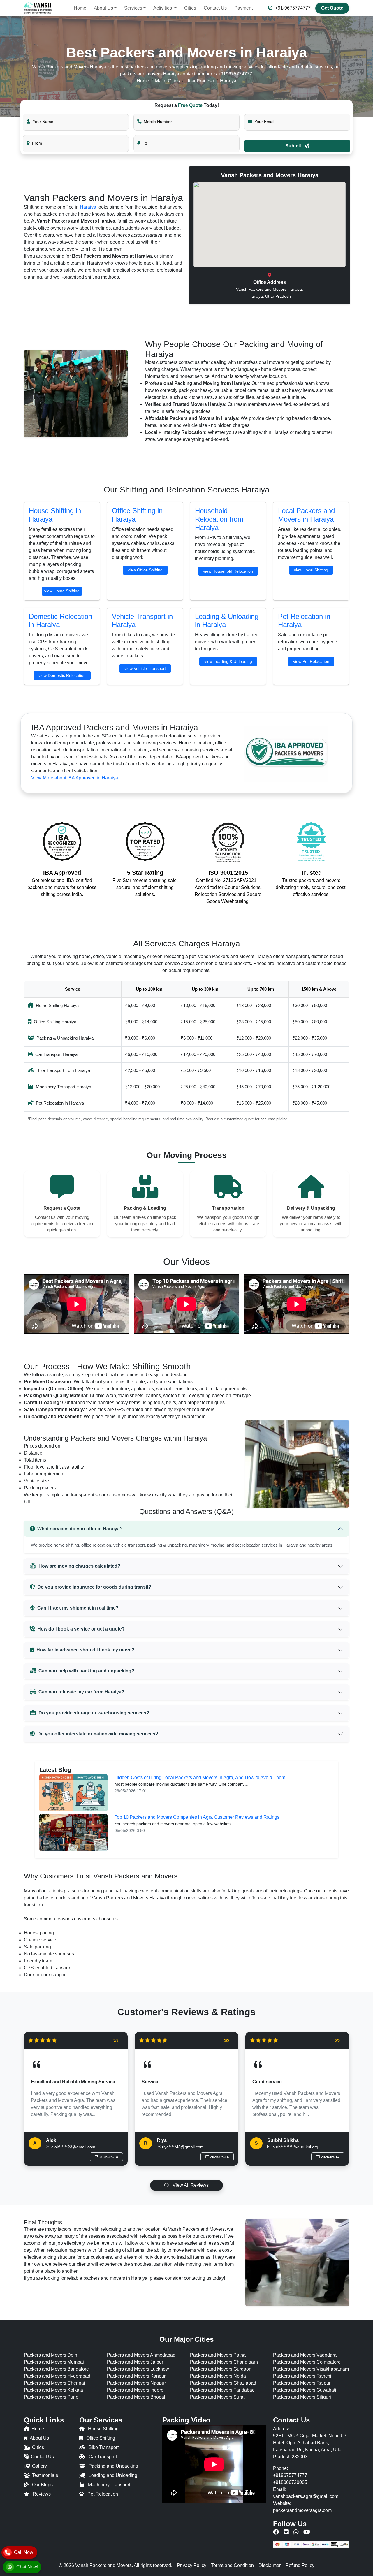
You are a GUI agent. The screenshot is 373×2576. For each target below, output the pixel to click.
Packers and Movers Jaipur (135, 2362)
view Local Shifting (311, 570)
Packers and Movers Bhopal (136, 2397)
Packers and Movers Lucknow (138, 2369)
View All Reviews (190, 2185)
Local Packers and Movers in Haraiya (306, 515)
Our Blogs (42, 2485)
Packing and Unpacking (113, 2466)
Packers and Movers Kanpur (136, 2376)
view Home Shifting (62, 591)
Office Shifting (101, 2438)
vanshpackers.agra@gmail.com (306, 2496)
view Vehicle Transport (145, 668)
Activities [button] (163, 8)
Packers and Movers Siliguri (302, 2397)
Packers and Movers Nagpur (136, 2383)
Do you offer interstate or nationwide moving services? (98, 1734)
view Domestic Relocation (62, 675)
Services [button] (133, 8)
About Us (39, 2438)
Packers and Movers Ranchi (302, 2376)
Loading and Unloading (113, 2475)
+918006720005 (290, 2482)
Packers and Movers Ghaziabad (223, 2383)
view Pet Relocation (311, 661)
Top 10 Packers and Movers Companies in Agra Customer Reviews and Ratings (197, 1817)
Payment (243, 8)
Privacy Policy (192, 2565)
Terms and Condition (232, 2565)
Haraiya (88, 207)
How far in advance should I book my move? (85, 1650)
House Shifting (103, 2429)
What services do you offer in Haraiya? (80, 1529)
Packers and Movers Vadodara (305, 2355)
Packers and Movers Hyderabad (57, 2376)
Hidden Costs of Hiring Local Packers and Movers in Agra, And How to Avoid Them (200, 1778)
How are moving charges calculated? (79, 1566)
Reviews (42, 2494)
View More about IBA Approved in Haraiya (75, 778)
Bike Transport (104, 2447)
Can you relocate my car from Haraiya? (81, 1692)
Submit (294, 146)
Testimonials (45, 2475)
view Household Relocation (228, 571)
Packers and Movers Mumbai (54, 2362)
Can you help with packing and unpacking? (86, 1671)
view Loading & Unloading (228, 661)
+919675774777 (235, 74)
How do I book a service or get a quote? (81, 1629)
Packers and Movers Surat (217, 2397)
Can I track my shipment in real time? (78, 1608)
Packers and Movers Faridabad (222, 2390)
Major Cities (167, 81)
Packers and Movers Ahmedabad (141, 2355)
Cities (190, 8)
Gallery (39, 2466)
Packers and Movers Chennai (54, 2383)
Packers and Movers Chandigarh (224, 2362)
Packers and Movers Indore (135, 2390)
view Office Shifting (145, 570)
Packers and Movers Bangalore (56, 2369)
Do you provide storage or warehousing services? (94, 1713)
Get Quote (332, 8)
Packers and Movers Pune (51, 2397)
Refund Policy (300, 2565)
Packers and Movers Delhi (51, 2355)
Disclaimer (270, 2565)
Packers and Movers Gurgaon (221, 2369)
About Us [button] (103, 8)
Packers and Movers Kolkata (53, 2390)
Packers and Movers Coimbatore (307, 2362)
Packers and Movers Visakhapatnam (311, 2369)
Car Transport (103, 2457)
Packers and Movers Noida (218, 2376)
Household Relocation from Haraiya (219, 519)
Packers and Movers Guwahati (305, 2390)
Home (80, 8)
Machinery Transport (109, 2485)
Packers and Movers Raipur (302, 2383)
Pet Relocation (103, 2494)
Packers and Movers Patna (218, 2355)
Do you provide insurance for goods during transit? (94, 1587)
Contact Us (215, 8)
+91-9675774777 (293, 8)
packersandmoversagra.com (302, 2510)
